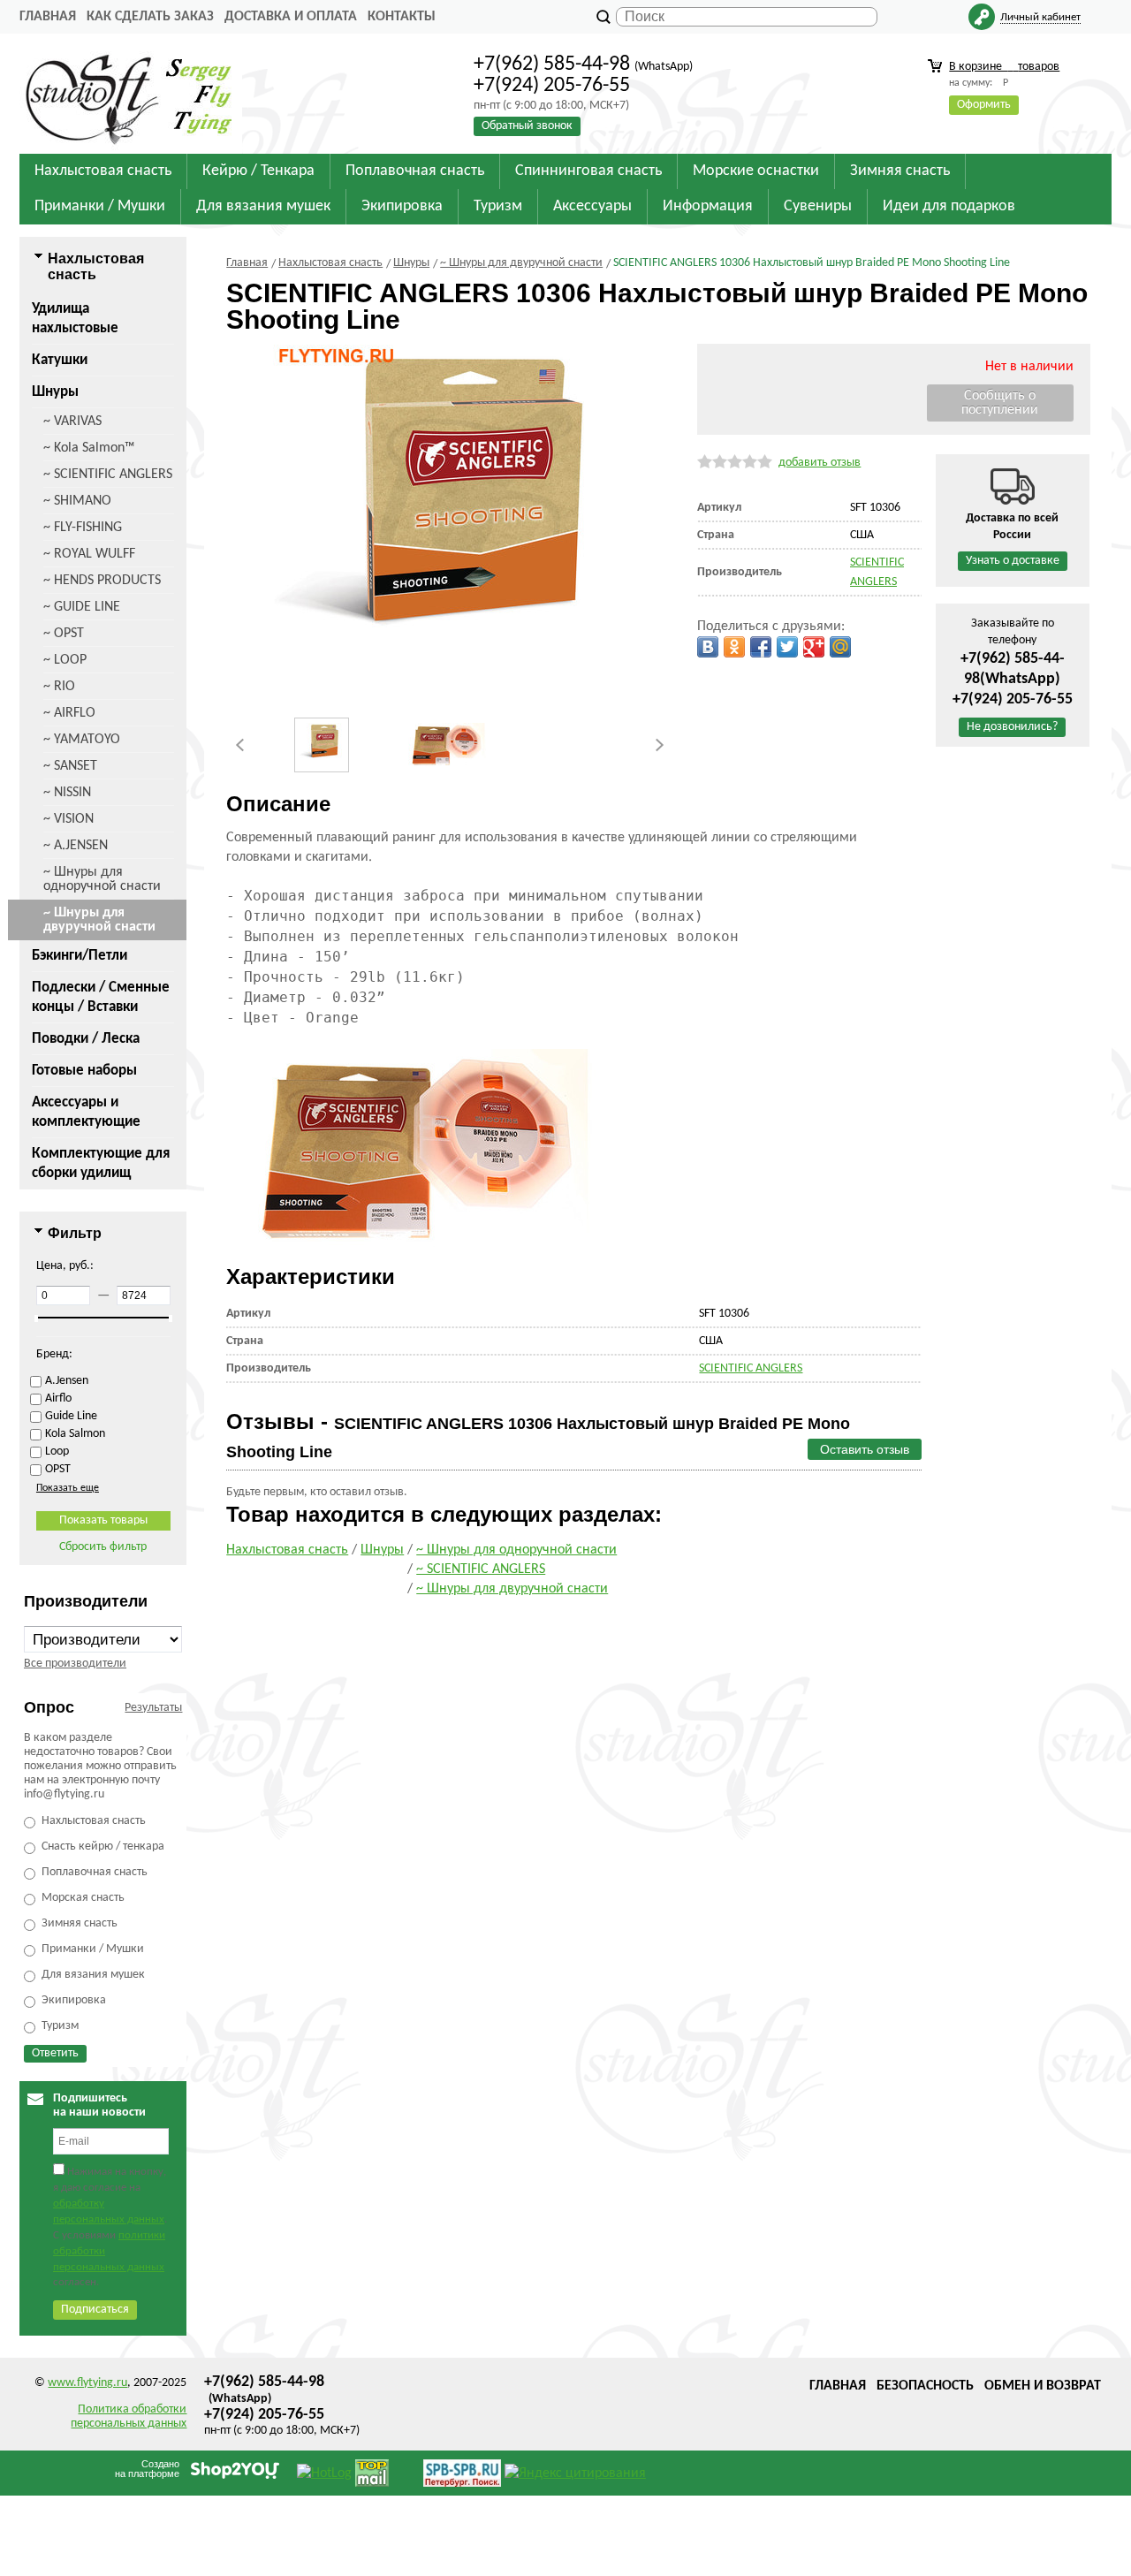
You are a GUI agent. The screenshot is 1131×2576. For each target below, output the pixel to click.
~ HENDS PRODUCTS (102, 581)
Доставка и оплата (291, 17)
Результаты (153, 1708)
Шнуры (55, 392)
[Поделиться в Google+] (814, 647)
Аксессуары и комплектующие (86, 1112)
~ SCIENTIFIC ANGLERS (108, 475)
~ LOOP (65, 660)
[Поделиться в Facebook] (761, 647)
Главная (48, 17)
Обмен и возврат (1043, 2386)
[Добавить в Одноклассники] (734, 647)
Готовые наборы (84, 1071)
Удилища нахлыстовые (75, 319)
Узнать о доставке (1013, 561)
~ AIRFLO (69, 713)
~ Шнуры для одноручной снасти (102, 879)
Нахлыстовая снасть (287, 1550)
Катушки (60, 360)
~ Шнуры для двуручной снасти (99, 920)
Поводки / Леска (86, 1039)
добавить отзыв (820, 463)
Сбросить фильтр (103, 1547)
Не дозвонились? (1012, 727)
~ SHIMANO (77, 501)
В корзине (1004, 67)
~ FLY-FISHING (83, 528)
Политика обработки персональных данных (129, 2416)
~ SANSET (70, 766)
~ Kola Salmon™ (89, 448)
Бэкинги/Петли (80, 956)
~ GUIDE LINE (82, 607)
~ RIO (59, 687)
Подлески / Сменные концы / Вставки (101, 997)
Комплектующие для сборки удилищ (101, 1163)
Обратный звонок (527, 126)
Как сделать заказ (150, 17)
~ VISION (68, 819)
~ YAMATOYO (82, 740)
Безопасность (925, 2386)
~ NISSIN (67, 793)
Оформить (984, 105)
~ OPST (64, 634)
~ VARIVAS (72, 422)
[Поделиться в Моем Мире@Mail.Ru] (840, 647)
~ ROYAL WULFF (89, 554)
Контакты (402, 17)
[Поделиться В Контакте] (708, 647)
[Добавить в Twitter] (787, 647)
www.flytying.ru (87, 2383)
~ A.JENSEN (76, 846)
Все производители (75, 1664)
